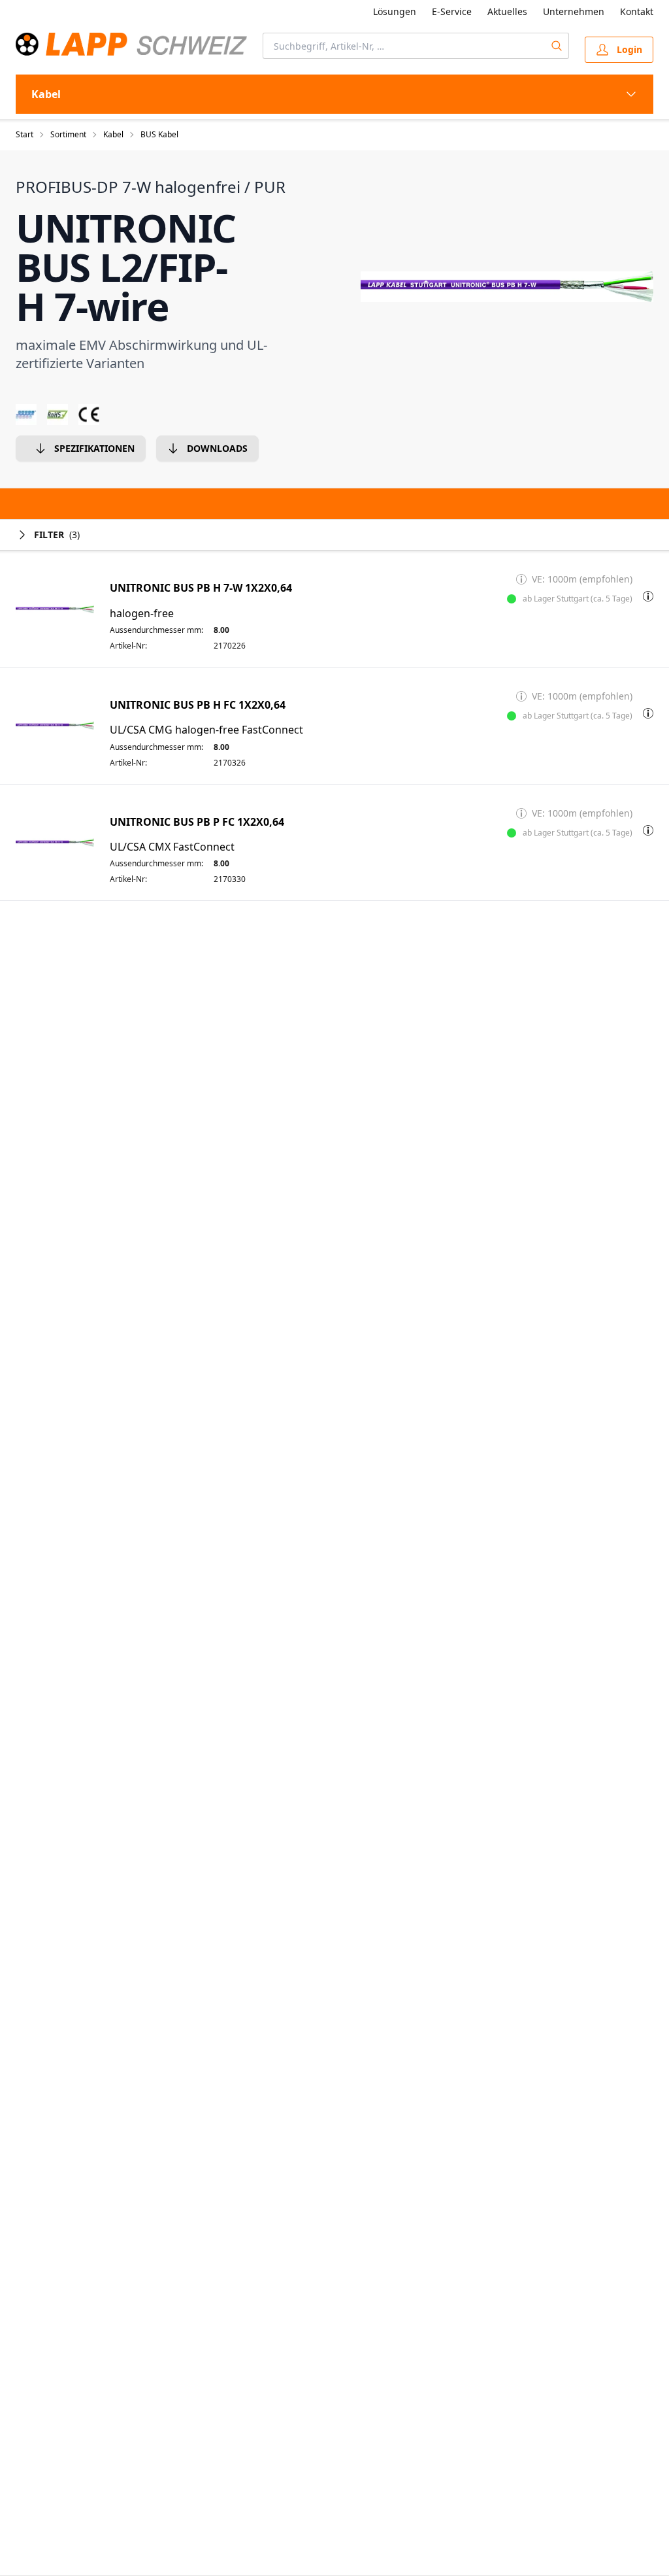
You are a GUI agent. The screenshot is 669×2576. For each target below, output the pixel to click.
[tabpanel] (507, 286)
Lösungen (395, 11)
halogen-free (142, 614)
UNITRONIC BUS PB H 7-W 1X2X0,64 (201, 588)
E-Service (452, 11)
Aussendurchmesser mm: (156, 630)
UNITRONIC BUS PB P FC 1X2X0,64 (197, 822)
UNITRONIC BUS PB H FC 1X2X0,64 (198, 705)
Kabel (113, 135)
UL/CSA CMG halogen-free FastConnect (206, 730)
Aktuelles (507, 11)
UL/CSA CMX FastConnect (172, 847)
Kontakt (637, 11)
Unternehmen (574, 11)
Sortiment (68, 135)
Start (24, 135)
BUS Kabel (159, 135)
